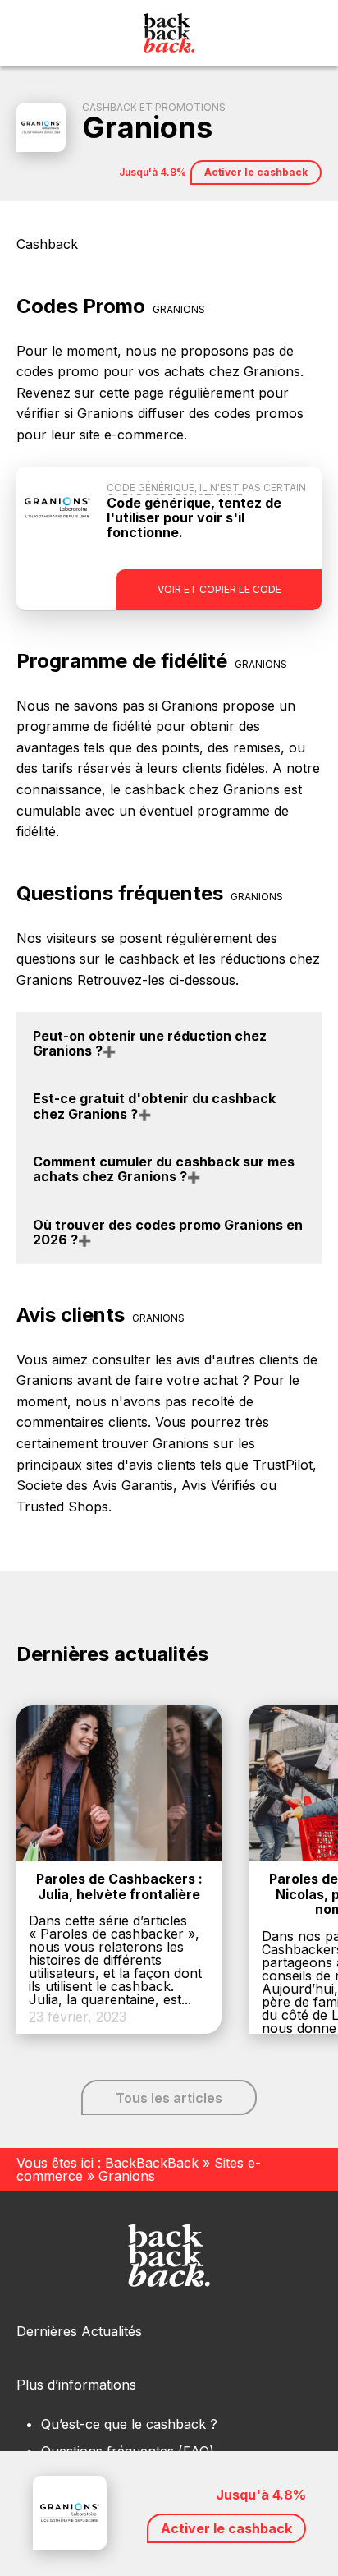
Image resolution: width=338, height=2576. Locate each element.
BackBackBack (152, 2163)
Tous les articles (169, 2098)
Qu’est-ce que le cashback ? (129, 2424)
